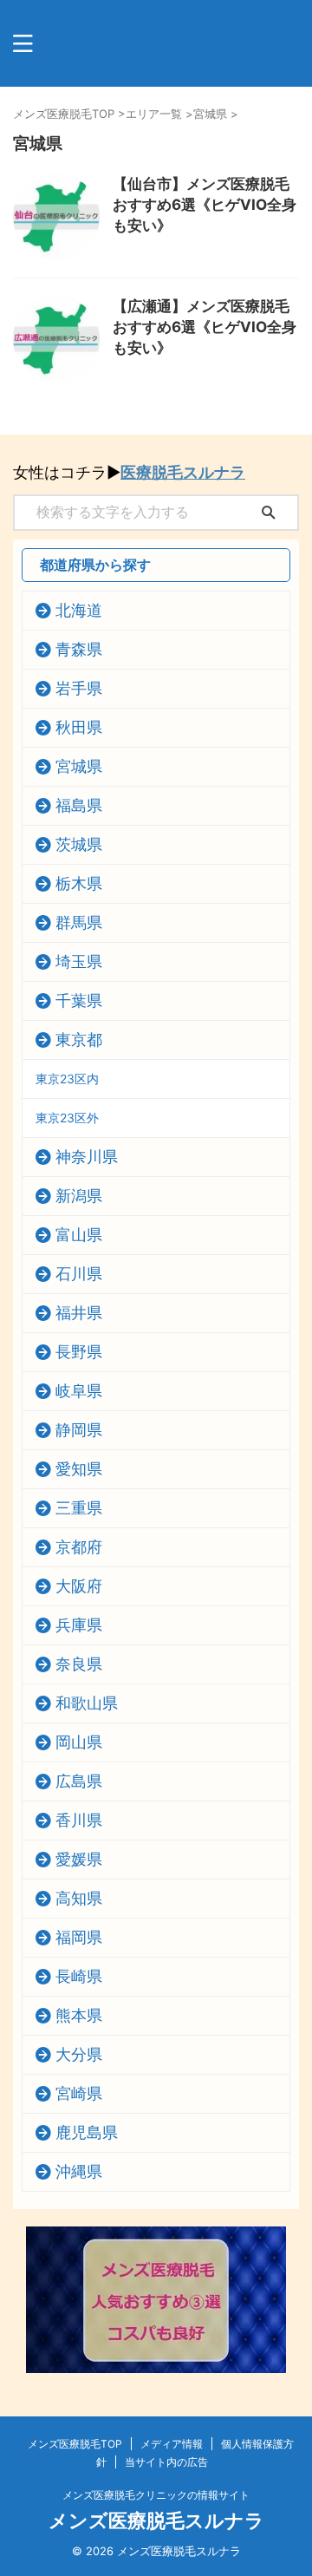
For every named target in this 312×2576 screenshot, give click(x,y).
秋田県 (79, 727)
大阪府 (79, 1586)
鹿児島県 (87, 2132)
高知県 (79, 1898)
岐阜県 (79, 1391)
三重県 (79, 1508)
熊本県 (79, 2015)
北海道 (79, 610)
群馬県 (79, 922)
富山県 (79, 1235)
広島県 (79, 1781)
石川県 (79, 1274)
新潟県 (79, 1196)
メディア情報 (172, 2444)
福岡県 (79, 1937)
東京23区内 (67, 1079)
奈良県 (79, 1664)
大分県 (79, 2054)
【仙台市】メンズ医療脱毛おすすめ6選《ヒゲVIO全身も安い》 (205, 205)
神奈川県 (87, 1157)
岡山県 (79, 1742)
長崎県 (79, 1976)
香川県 (79, 1820)
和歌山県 (87, 1703)
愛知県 (79, 1469)
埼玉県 (79, 961)
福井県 (79, 1313)
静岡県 (79, 1430)
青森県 (79, 649)
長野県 (79, 1352)
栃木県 (79, 883)
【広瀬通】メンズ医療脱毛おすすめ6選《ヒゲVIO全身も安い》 (205, 327)
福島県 (79, 805)
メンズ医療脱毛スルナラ (156, 2520)
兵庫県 (79, 1625)
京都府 (79, 1547)
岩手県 (79, 688)
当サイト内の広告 (166, 2462)
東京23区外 (67, 1118)
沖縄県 (79, 2171)
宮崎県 (79, 2093)
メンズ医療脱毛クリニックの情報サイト (156, 2495)
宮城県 (79, 766)
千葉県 (79, 1000)
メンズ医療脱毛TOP (75, 2444)
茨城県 (79, 844)
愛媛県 (79, 1859)
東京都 (79, 1040)
